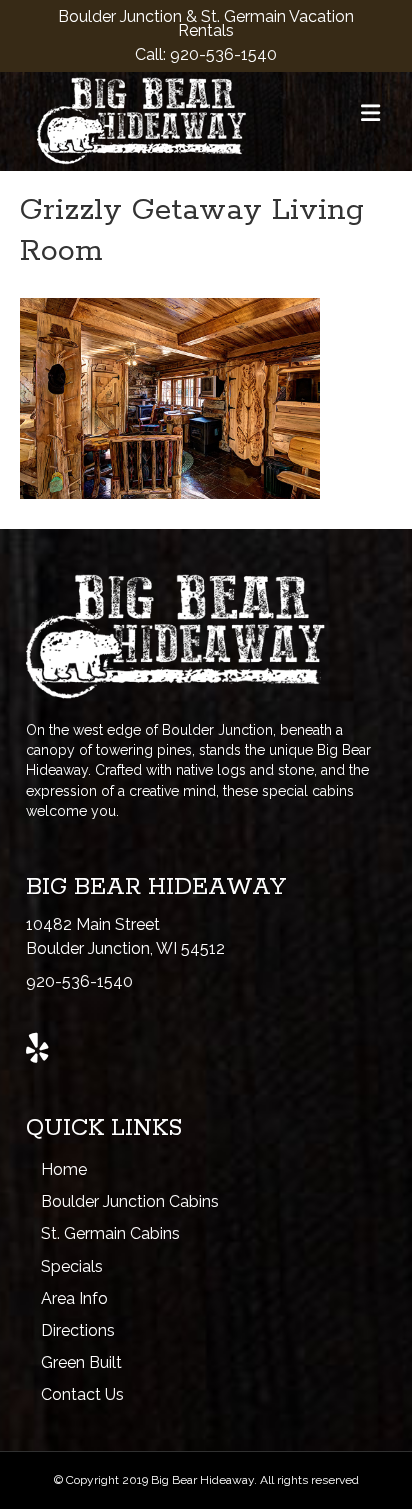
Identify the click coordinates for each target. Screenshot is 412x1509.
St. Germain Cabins (110, 1233)
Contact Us (82, 1394)
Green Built (81, 1362)
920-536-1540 (223, 54)
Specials (72, 1266)
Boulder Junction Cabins (130, 1201)
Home (64, 1169)
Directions (78, 1330)
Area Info (74, 1298)
